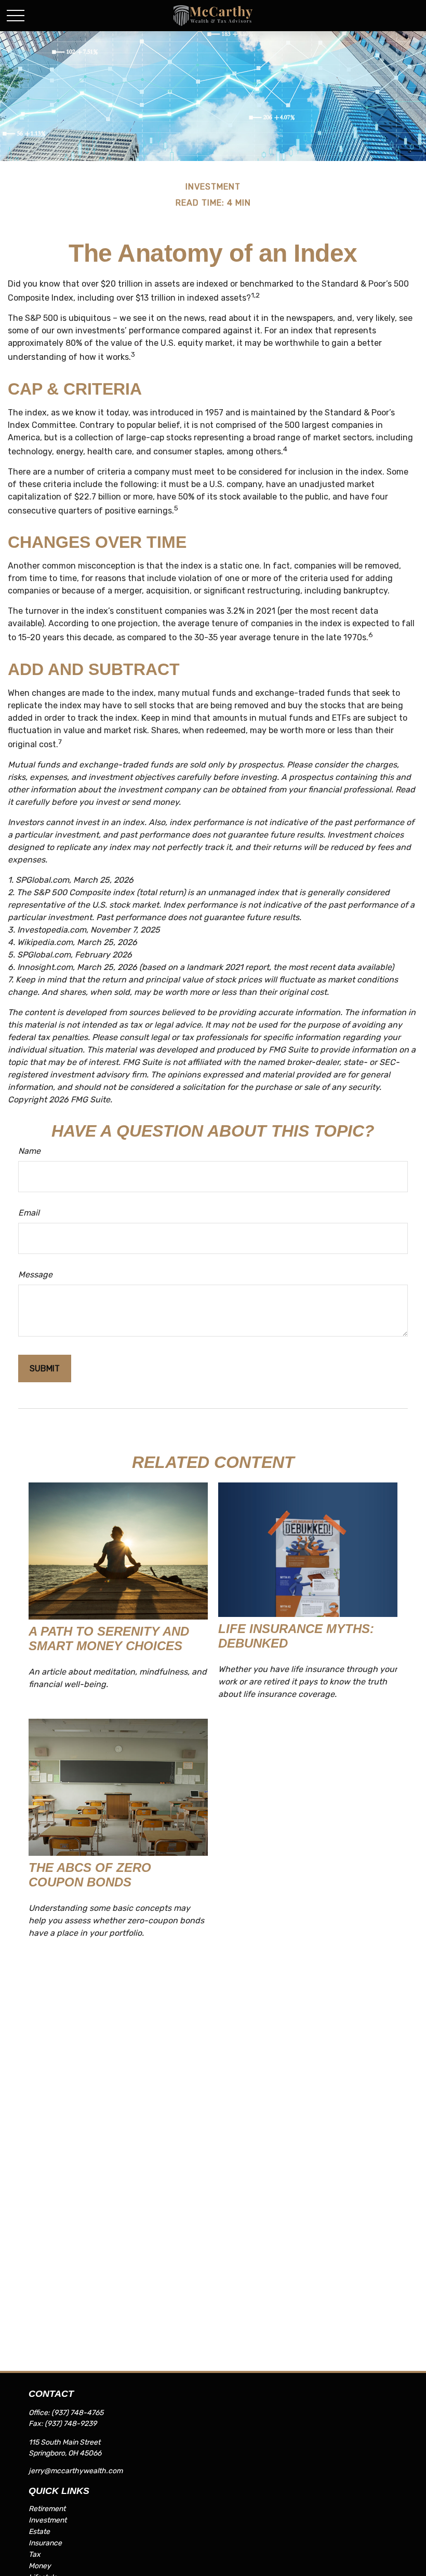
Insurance (45, 2543)
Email (29, 1213)
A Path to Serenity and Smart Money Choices (109, 1638)
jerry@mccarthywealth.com (76, 2471)
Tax (35, 2554)
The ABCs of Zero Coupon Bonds (90, 1875)
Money (40, 2566)
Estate (39, 2532)
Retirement (47, 2509)
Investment (48, 2520)
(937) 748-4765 (77, 2413)
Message (35, 1274)
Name (29, 1151)
